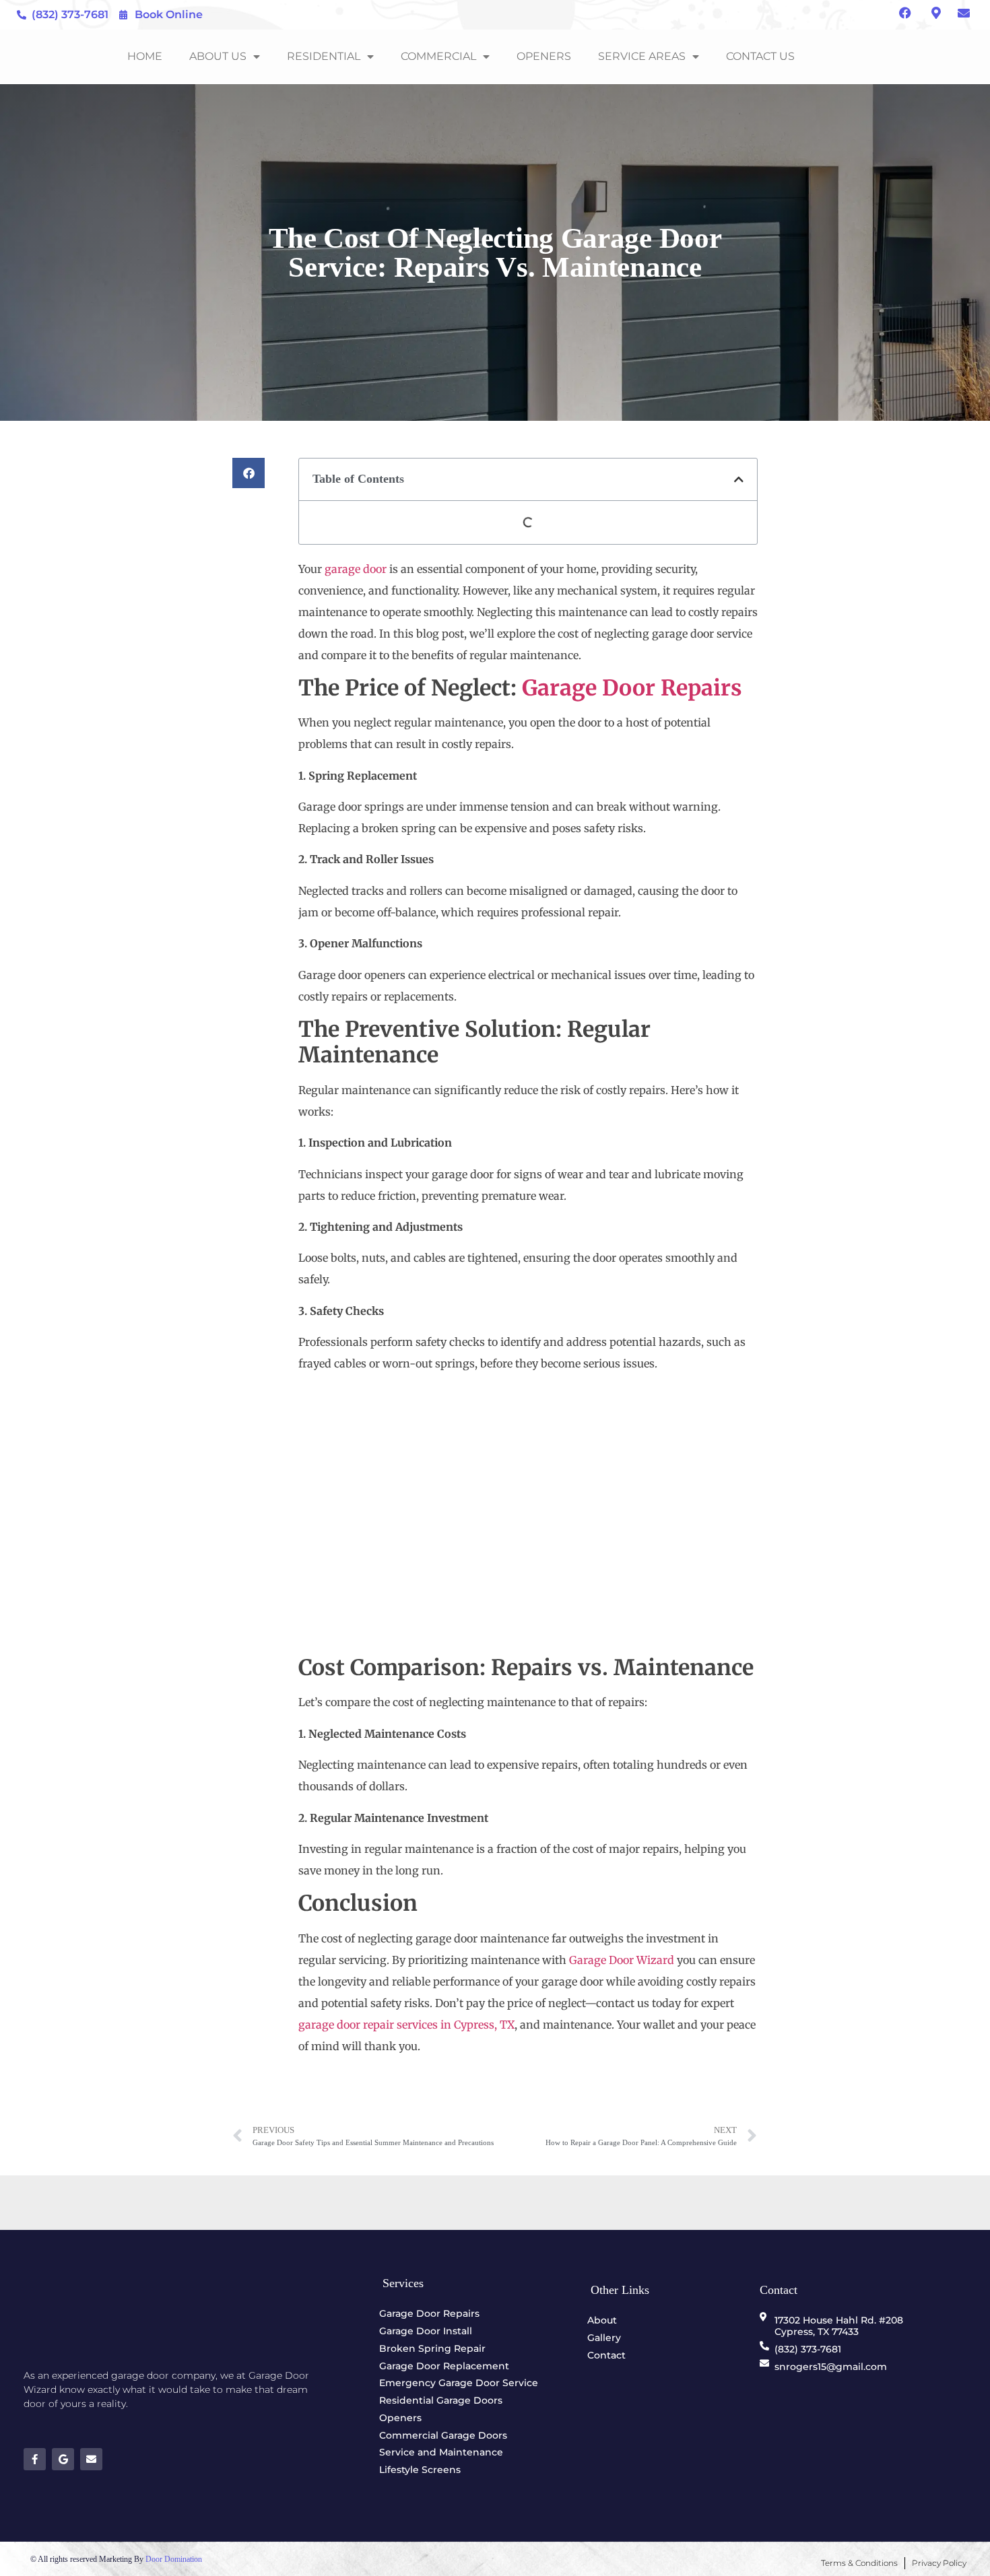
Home (145, 56)
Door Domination (174, 2559)
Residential (324, 56)
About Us (218, 56)
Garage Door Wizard (622, 1960)
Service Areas (642, 56)
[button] (249, 473)
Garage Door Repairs (632, 688)
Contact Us (760, 56)
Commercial (438, 56)
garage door (356, 569)
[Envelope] (91, 2459)
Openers (544, 56)
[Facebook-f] (35, 2459)
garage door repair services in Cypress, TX (406, 2025)
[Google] (63, 2459)
